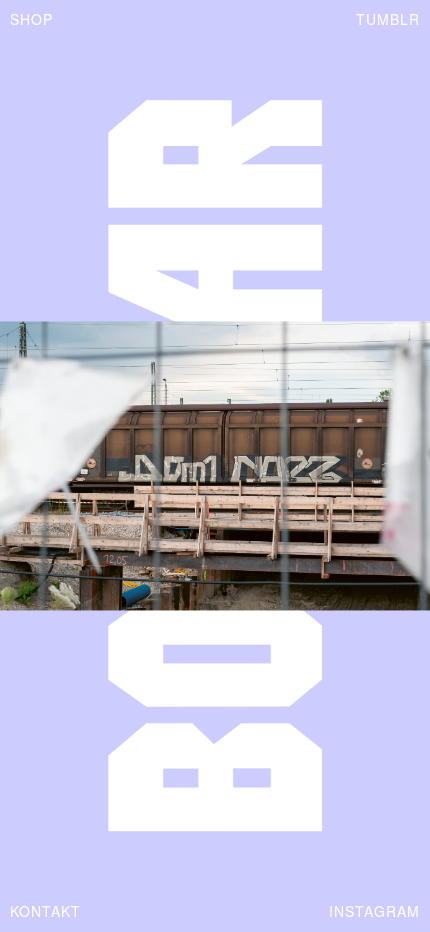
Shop (31, 19)
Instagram (374, 911)
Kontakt (45, 911)
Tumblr (388, 19)
